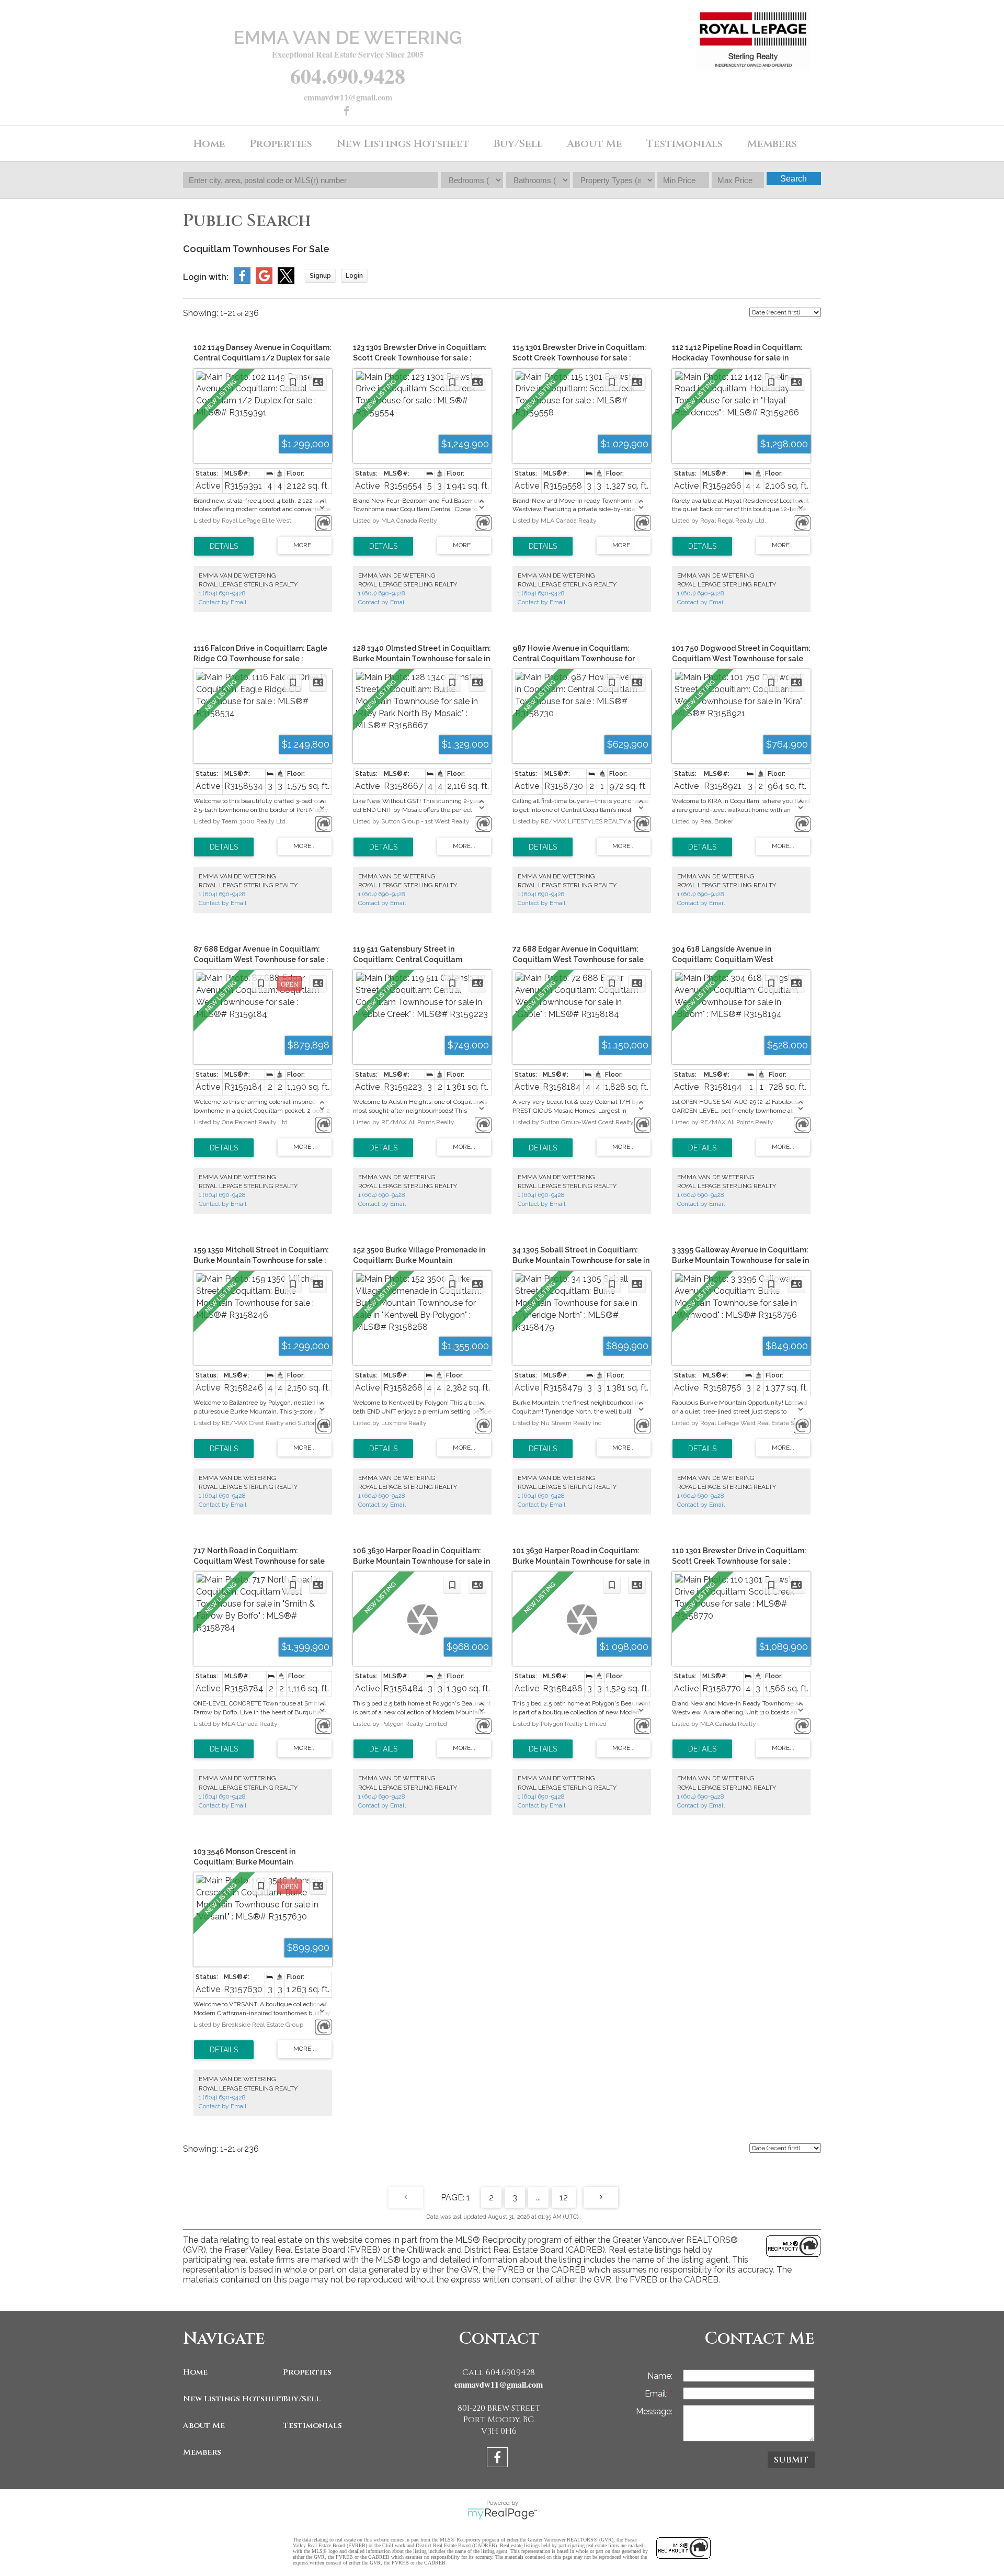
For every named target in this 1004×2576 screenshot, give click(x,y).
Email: (657, 2394)
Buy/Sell (302, 2399)
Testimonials (684, 144)
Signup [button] (320, 276)
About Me (204, 2426)
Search (794, 179)
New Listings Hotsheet (230, 2399)
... (538, 2197)
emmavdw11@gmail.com (348, 97)
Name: (660, 2376)
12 (564, 2197)
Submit (791, 2460)
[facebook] (348, 112)
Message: (654, 2411)
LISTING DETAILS (224, 546)
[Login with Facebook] (242, 281)
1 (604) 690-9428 (222, 593)
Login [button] (354, 276)
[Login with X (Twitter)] (286, 281)
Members (202, 2452)
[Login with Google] (264, 281)
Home (209, 144)
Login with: (206, 277)
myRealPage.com (502, 2514)
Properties (307, 2372)
